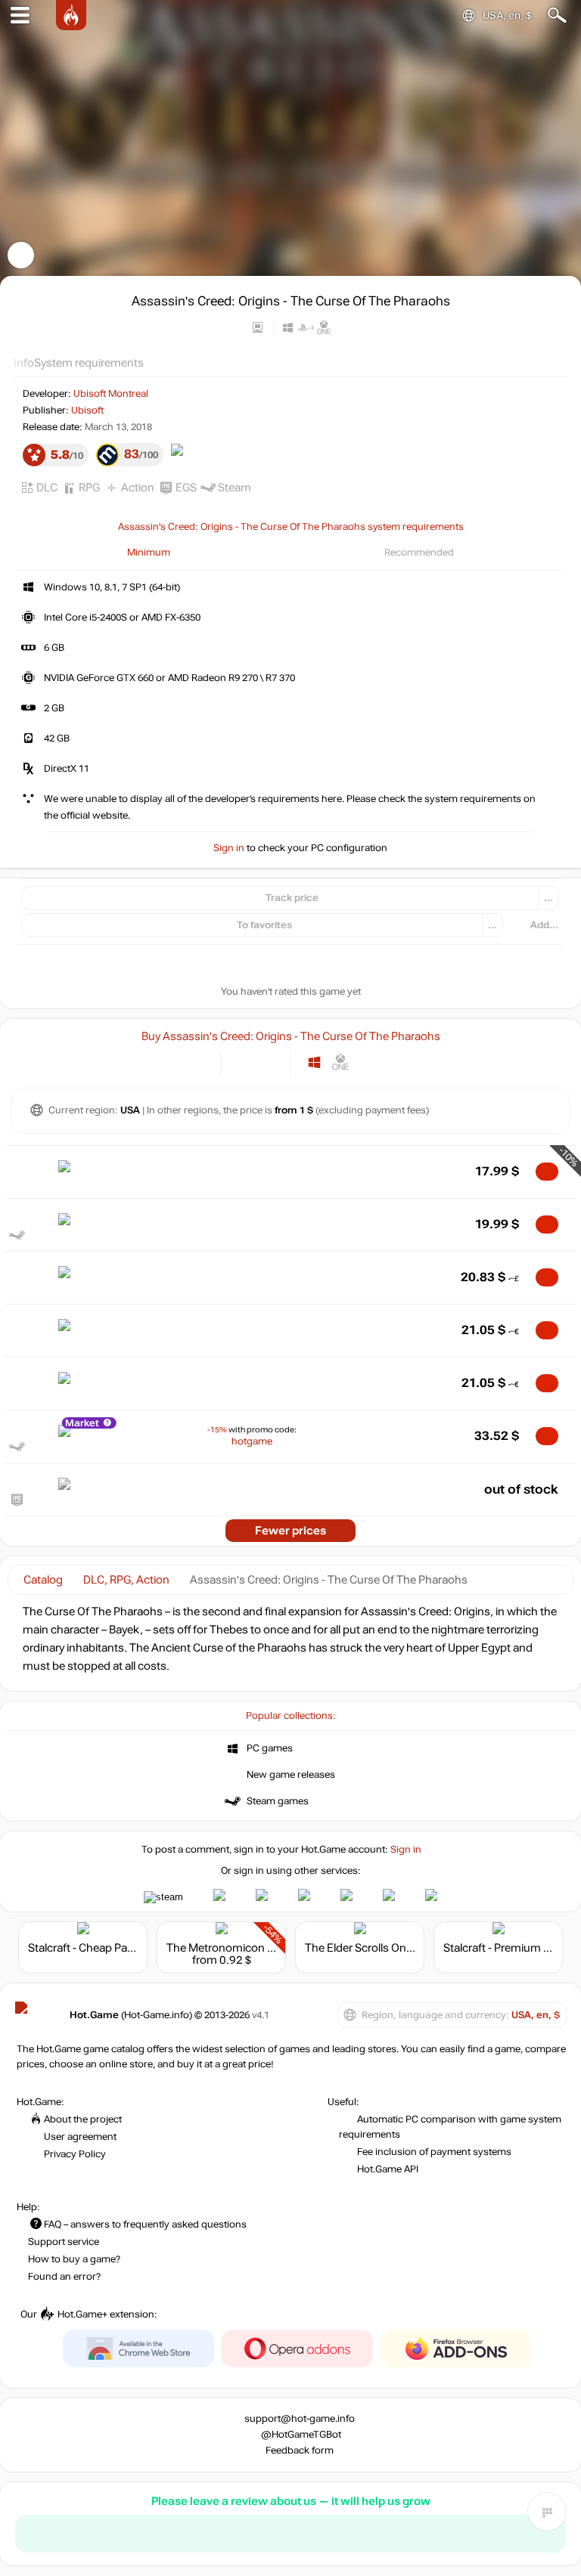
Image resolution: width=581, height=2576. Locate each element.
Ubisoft (87, 410)
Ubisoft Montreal (111, 394)
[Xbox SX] (367, 1062)
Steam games (278, 1801)
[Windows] (314, 1062)
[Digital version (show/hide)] (243, 1062)
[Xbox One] (341, 1062)
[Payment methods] (197, 1062)
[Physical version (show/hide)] (268, 1062)
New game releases (291, 1775)
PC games (270, 1748)
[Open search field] (557, 15)
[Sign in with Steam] (163, 1897)
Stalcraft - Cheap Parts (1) (92, 1948)
